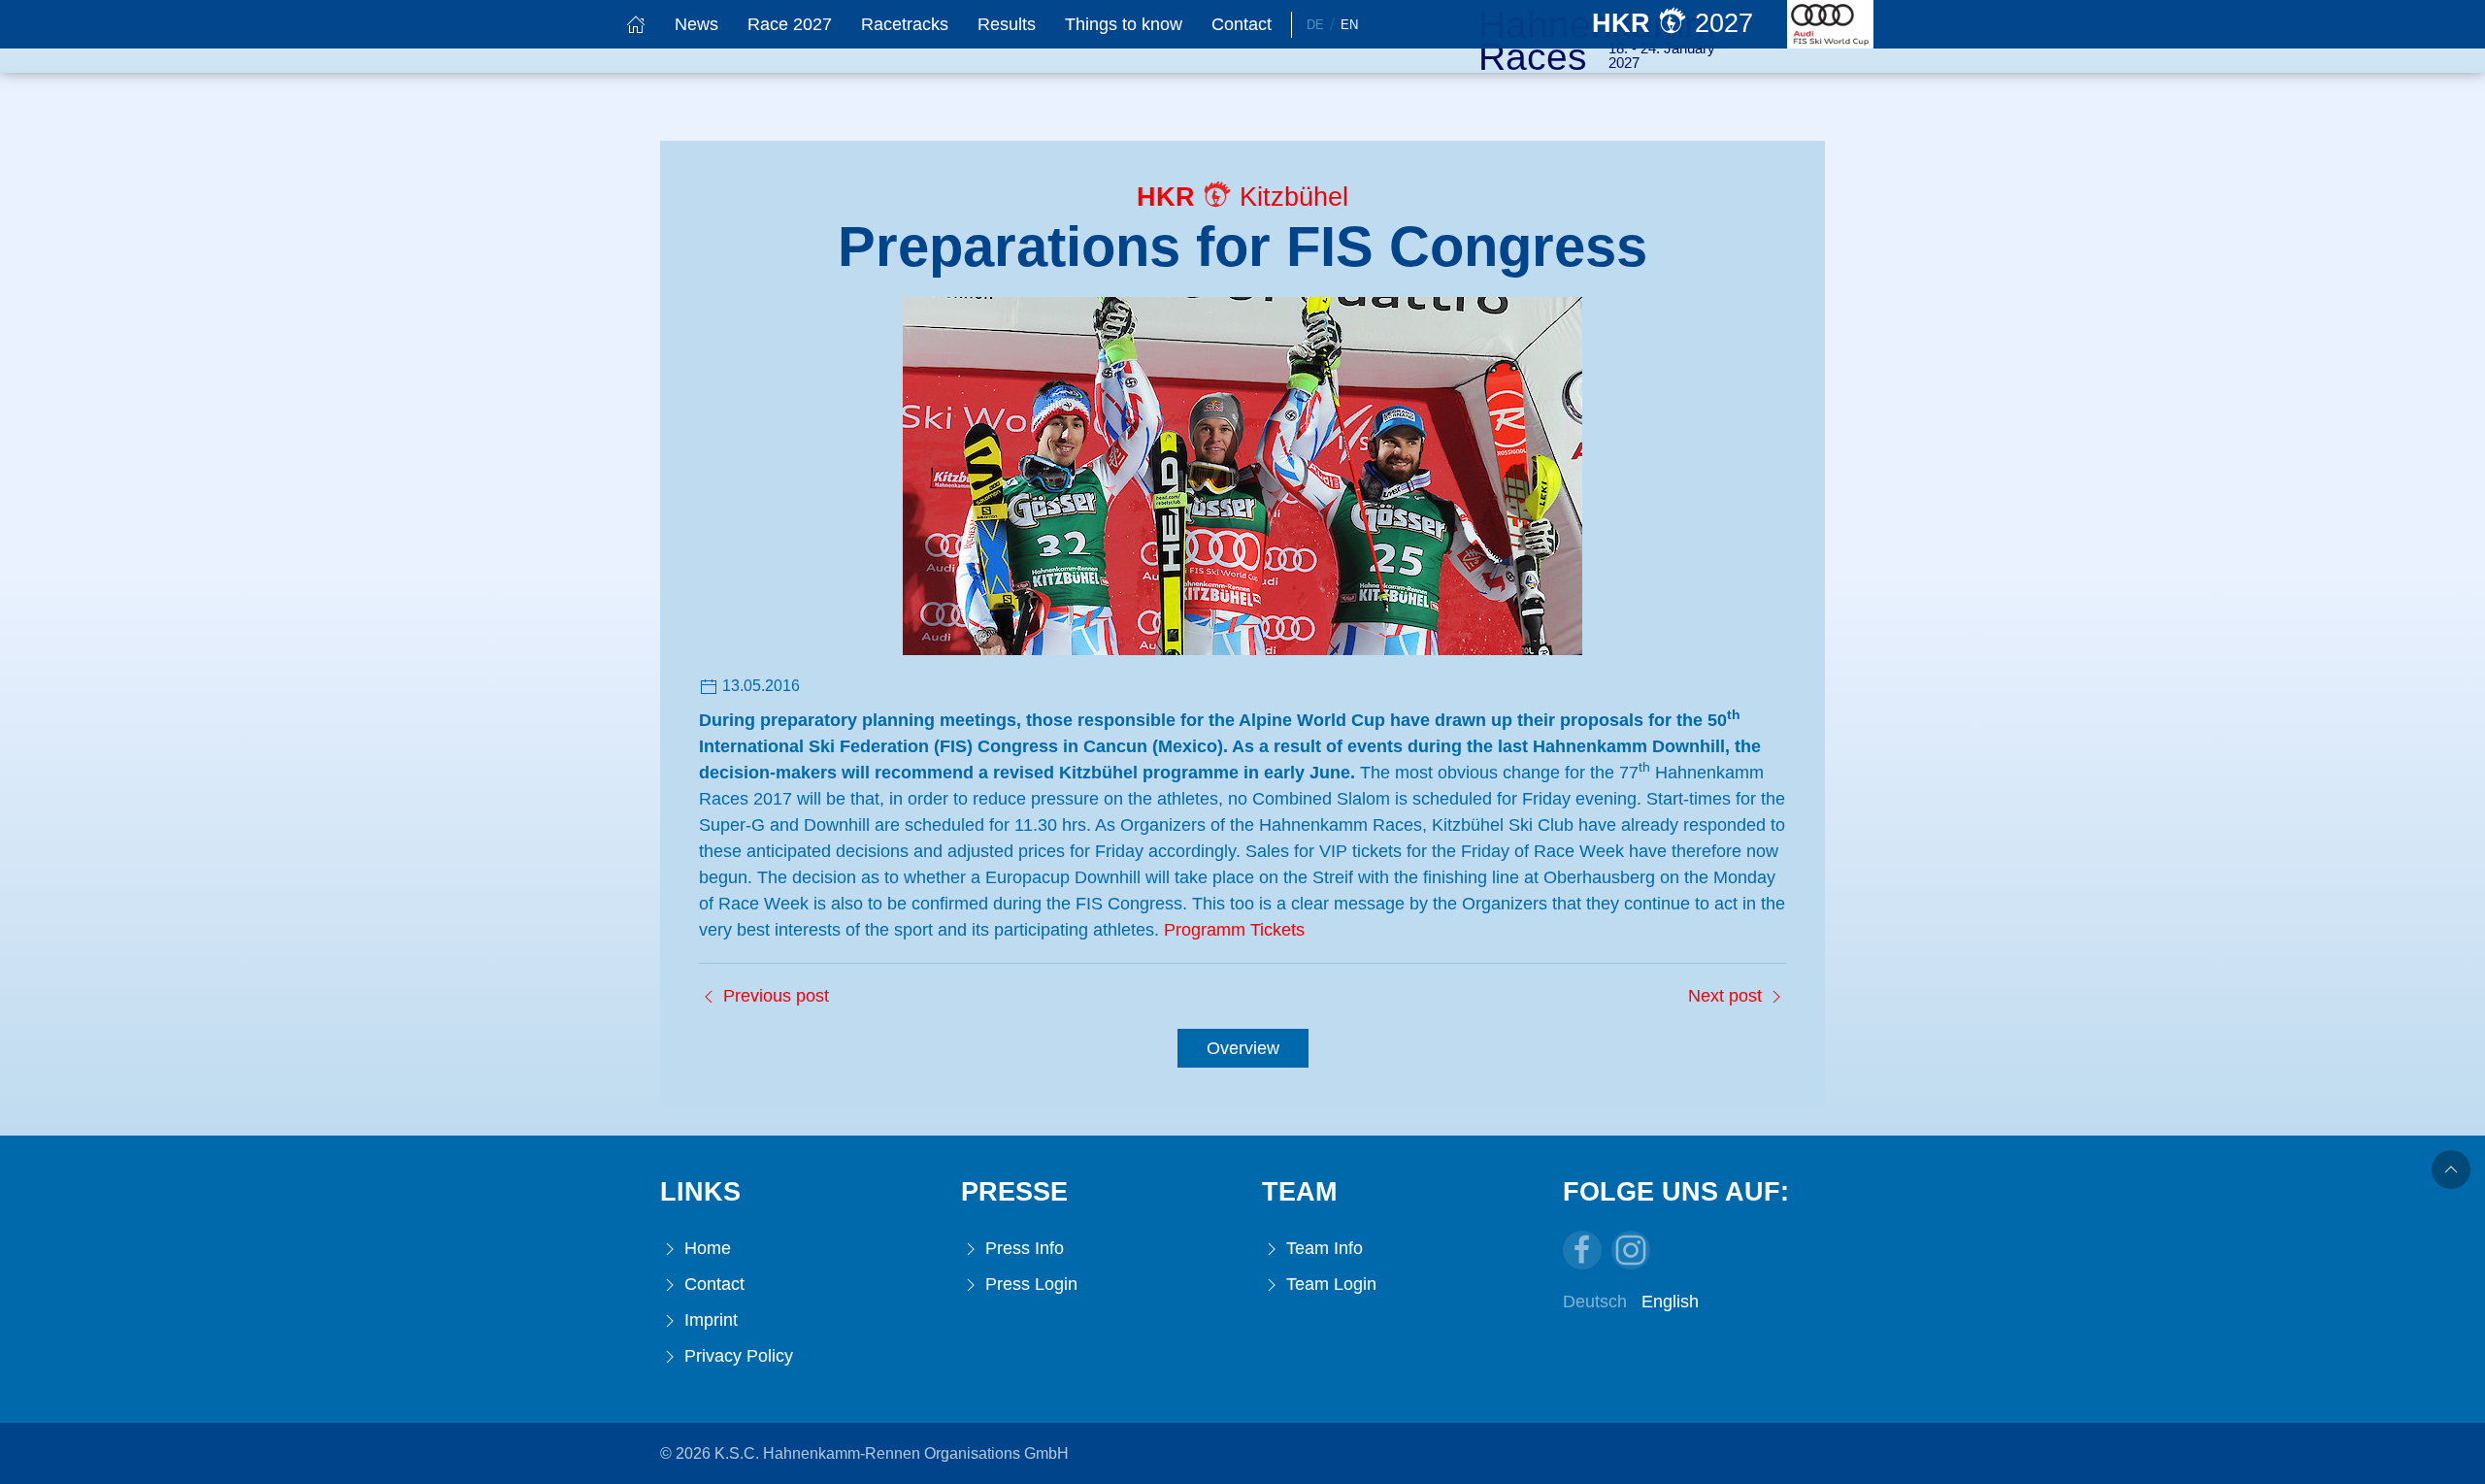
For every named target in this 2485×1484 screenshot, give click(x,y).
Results (1007, 24)
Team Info (1322, 1248)
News (696, 24)
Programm (1205, 930)
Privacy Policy (736, 1356)
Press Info (1022, 1248)
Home (705, 1248)
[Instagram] (1631, 1250)
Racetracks (905, 24)
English (1670, 1302)
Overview (1243, 1048)
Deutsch (1595, 1302)
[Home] (636, 24)
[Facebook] (1582, 1250)
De (1315, 25)
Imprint (709, 1320)
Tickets (1277, 930)
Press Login (1029, 1284)
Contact (1242, 24)
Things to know (1124, 24)
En (1349, 25)
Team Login (1329, 1284)
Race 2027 (790, 24)
